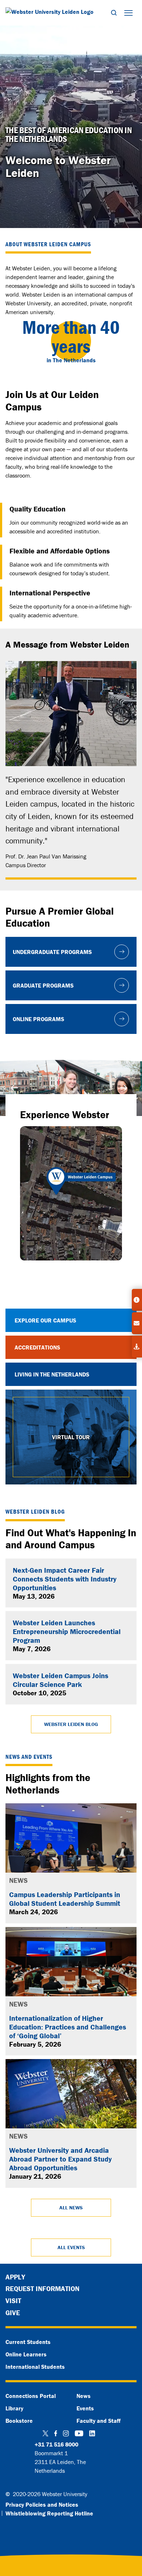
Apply (15, 2277)
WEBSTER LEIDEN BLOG (71, 1724)
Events (85, 2408)
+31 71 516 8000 (56, 2444)
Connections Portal (31, 2396)
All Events (71, 2247)
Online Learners (26, 2354)
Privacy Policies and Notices (42, 2504)
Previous (16, 1088)
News (84, 2396)
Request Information (42, 2289)
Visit (13, 2301)
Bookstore (19, 2421)
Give (13, 2313)
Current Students (28, 2342)
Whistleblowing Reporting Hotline (49, 2513)
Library (14, 2408)
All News (71, 2208)
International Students (35, 2367)
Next (126, 1088)
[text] (71, 135)
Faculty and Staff (98, 2421)
